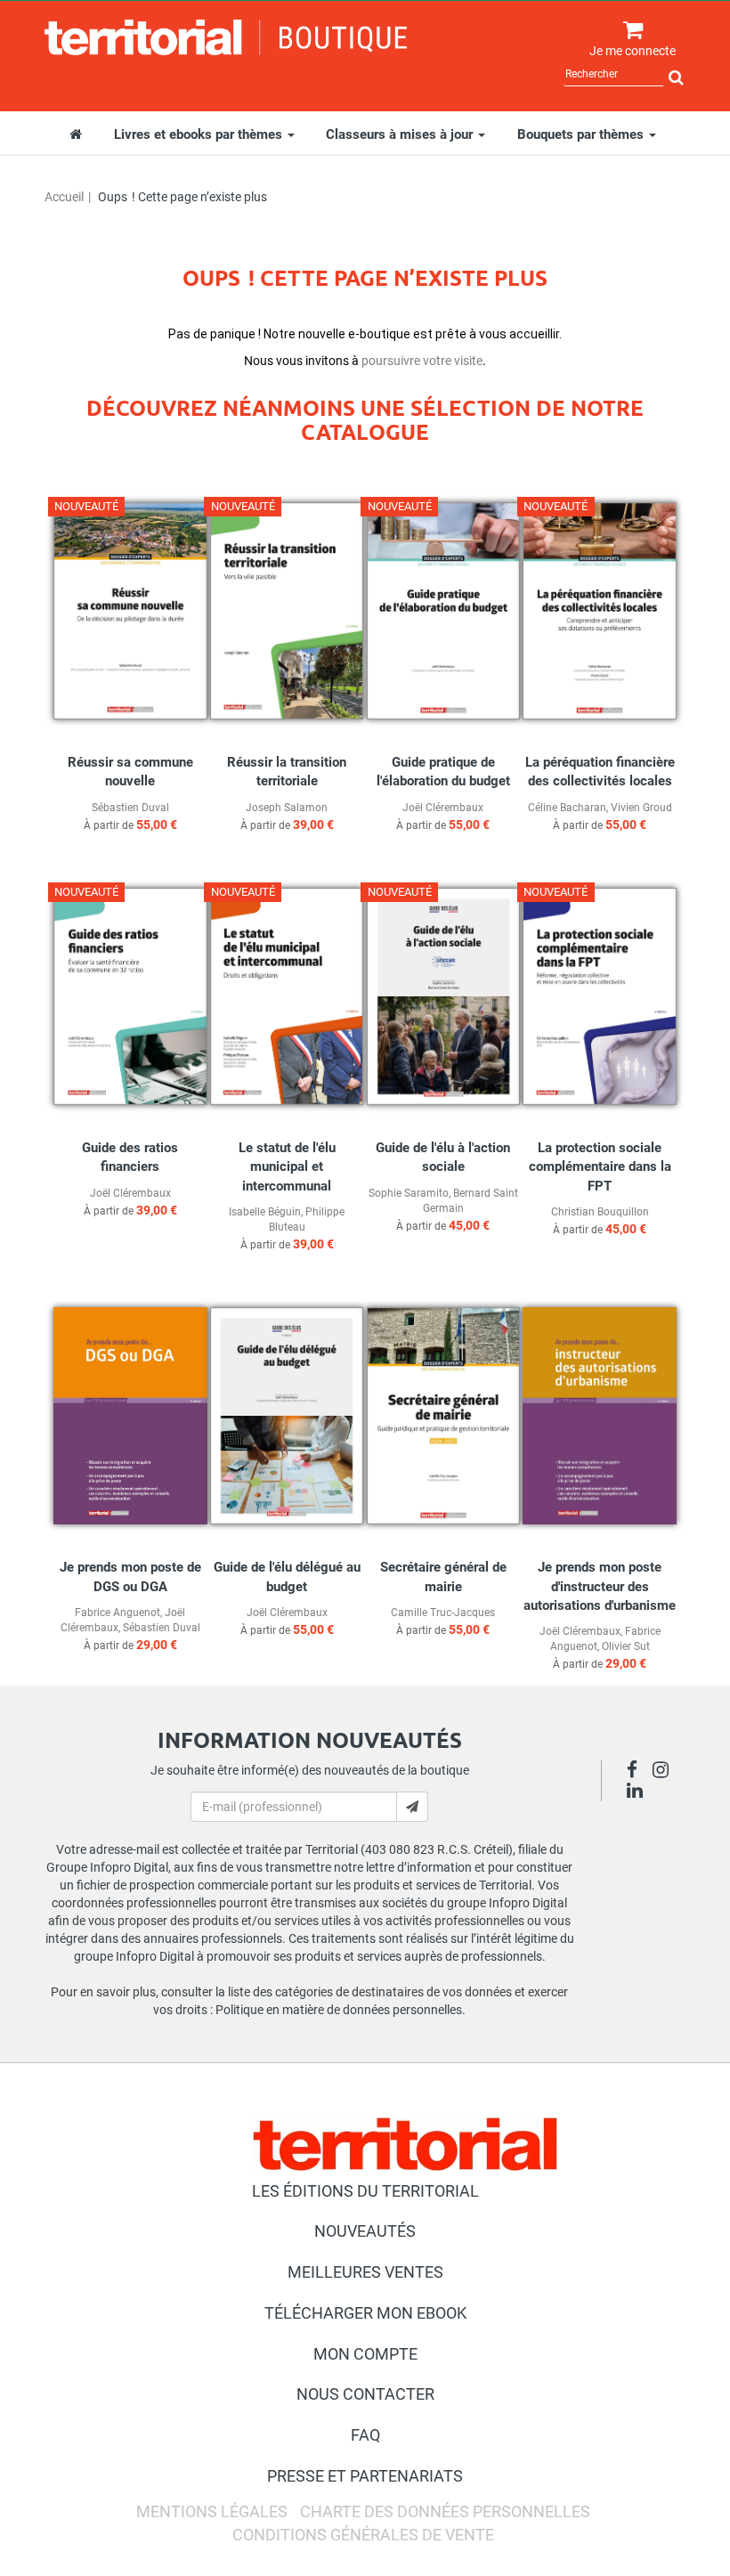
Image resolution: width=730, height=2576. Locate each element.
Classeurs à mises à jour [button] (401, 134)
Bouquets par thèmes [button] (582, 134)
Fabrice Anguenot (118, 1613)
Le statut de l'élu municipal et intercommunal (287, 1167)
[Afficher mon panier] (629, 31)
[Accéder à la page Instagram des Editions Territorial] (665, 1772)
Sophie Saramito (409, 1193)
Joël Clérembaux (443, 808)
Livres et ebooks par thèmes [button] (200, 134)
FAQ (365, 2435)
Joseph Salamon (287, 808)
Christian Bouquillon (600, 1212)
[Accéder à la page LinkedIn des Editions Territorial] (640, 1792)
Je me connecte (633, 51)
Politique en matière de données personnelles (339, 2010)
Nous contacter (365, 2394)
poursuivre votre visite (422, 361)
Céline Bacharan (567, 808)
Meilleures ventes (365, 2272)
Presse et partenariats (365, 2476)
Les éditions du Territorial (365, 2191)
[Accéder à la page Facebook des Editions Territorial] (637, 1772)
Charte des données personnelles (445, 2511)
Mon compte (365, 2354)
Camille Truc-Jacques (443, 1613)
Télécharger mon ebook (365, 2313)
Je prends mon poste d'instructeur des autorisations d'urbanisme (600, 1586)
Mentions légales (212, 2511)
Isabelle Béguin (265, 1212)
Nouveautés (365, 2231)
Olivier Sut (626, 1646)
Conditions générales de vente (363, 2535)
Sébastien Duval (130, 808)
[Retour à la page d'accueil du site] (226, 37)
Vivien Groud (641, 808)
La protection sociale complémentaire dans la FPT (600, 1167)
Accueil (64, 197)
